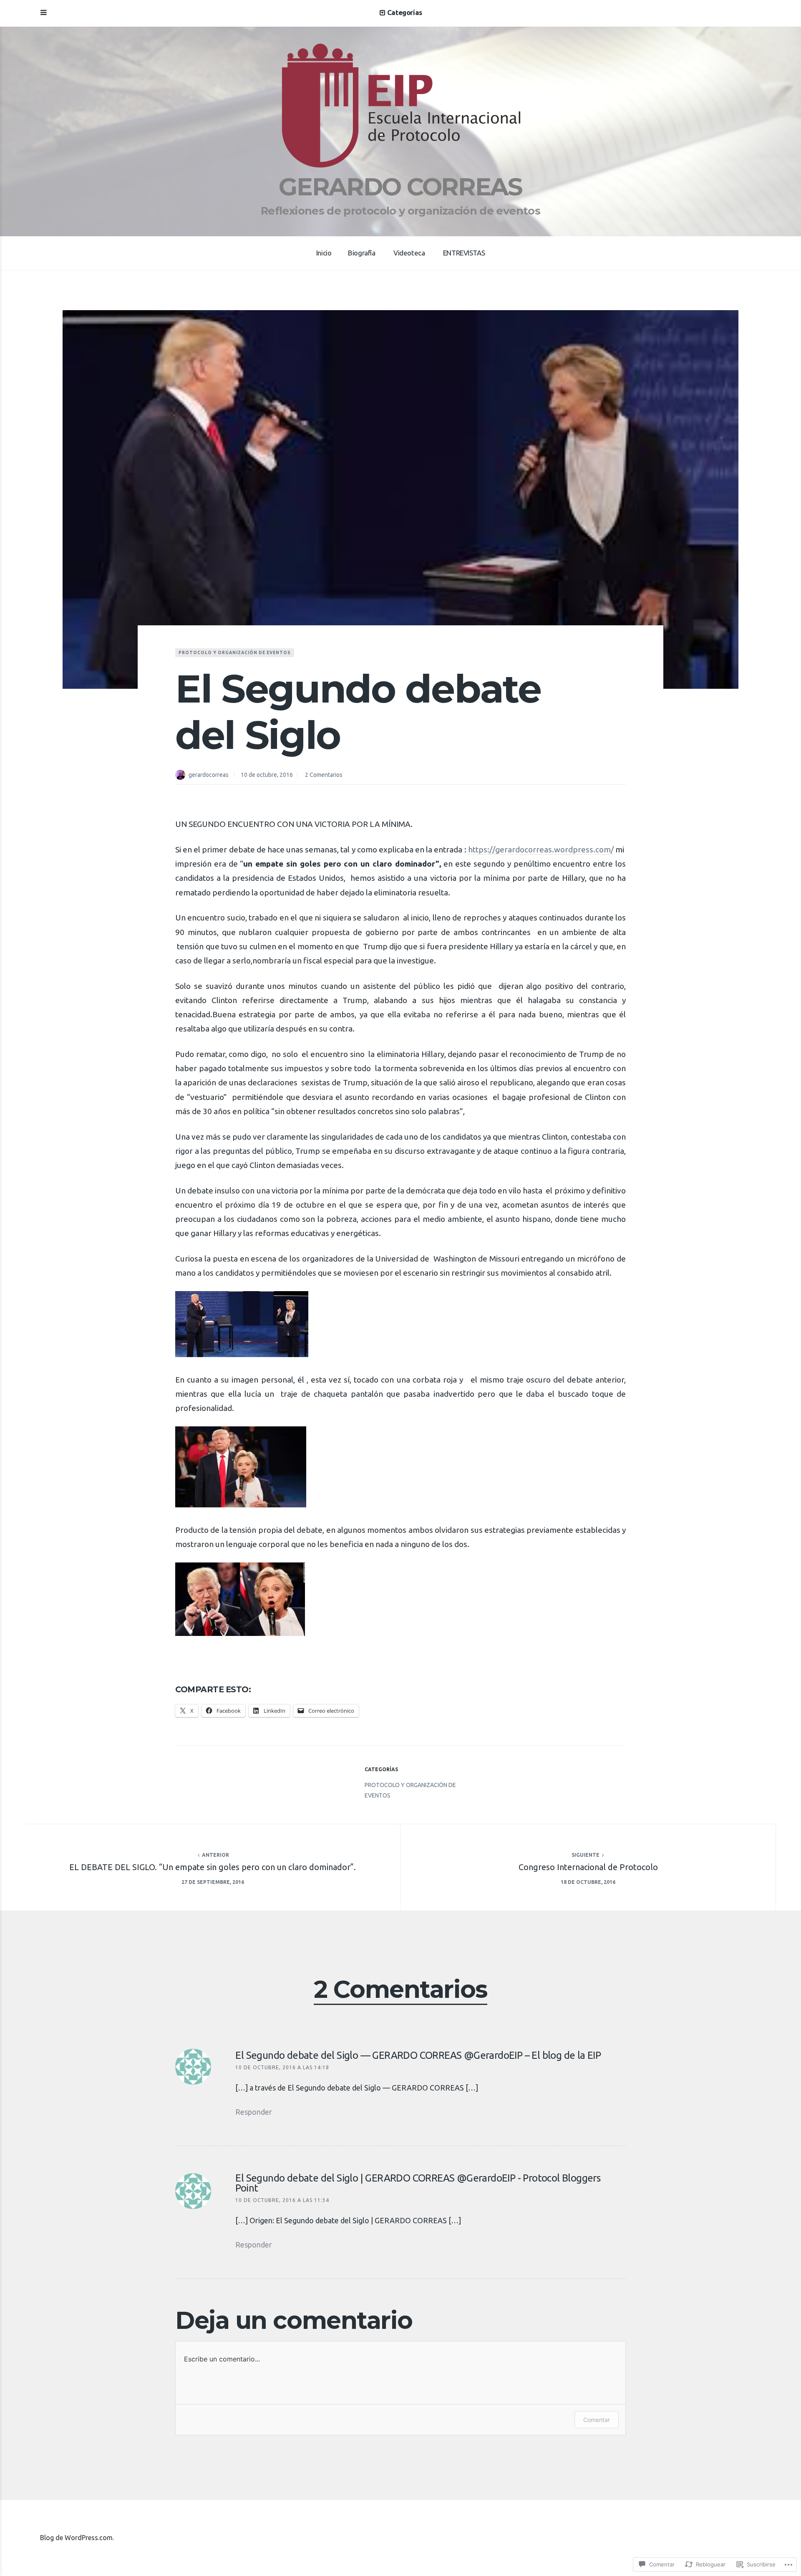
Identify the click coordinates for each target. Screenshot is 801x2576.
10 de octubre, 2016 (267, 775)
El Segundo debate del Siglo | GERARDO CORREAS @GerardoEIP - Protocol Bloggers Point (418, 2183)
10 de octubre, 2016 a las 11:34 (282, 2200)
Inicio (324, 253)
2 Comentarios (324, 775)
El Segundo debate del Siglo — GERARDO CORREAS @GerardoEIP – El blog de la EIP (418, 2055)
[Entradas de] (182, 776)
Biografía (361, 253)
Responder (254, 2112)
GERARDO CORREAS (400, 187)
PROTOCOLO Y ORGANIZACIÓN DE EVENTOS (235, 653)
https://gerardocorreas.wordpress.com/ (541, 849)
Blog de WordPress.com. (77, 2538)
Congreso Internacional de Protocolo (588, 1867)
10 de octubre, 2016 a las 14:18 (282, 2067)
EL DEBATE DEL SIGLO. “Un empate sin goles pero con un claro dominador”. (213, 1867)
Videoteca (409, 253)
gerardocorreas (209, 775)
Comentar (597, 2420)
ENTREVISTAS (464, 253)
